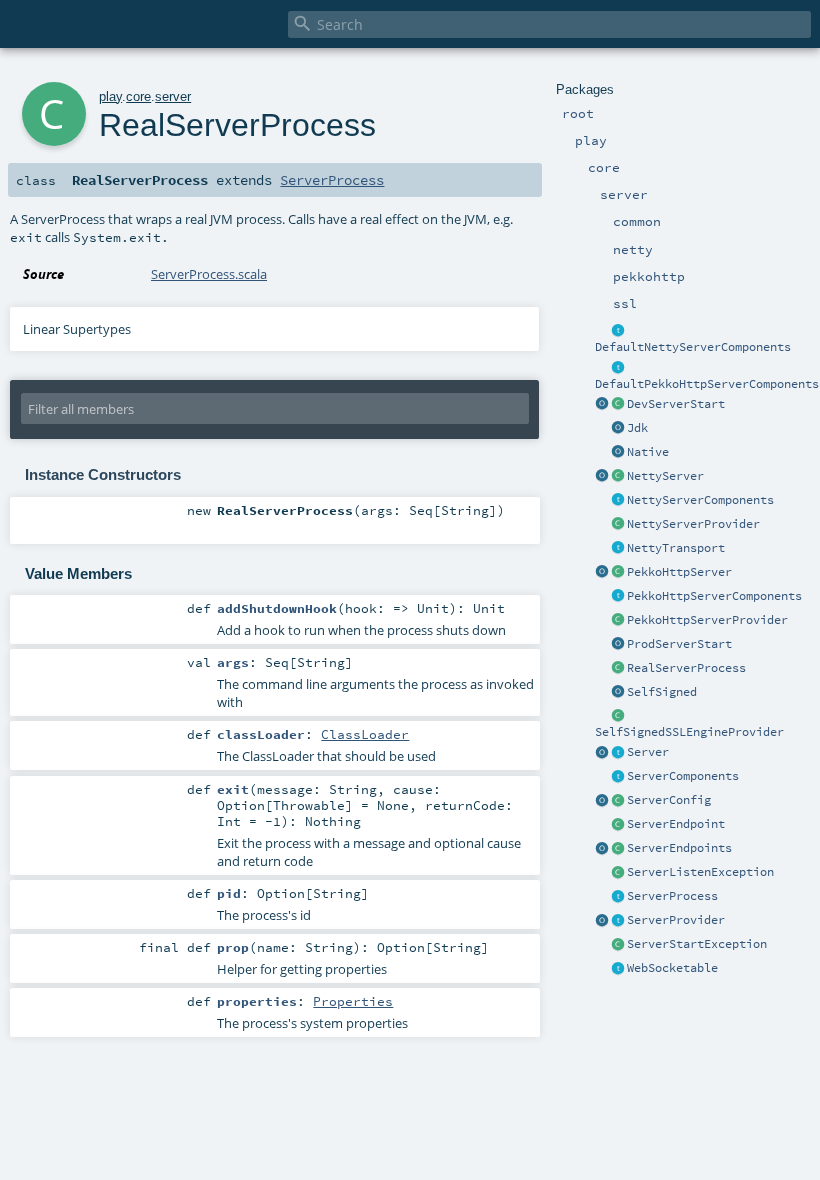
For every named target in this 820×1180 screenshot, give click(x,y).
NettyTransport (676, 548)
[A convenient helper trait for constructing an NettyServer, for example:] (618, 331)
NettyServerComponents (700, 500)
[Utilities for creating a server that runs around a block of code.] (602, 753)
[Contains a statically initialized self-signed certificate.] (618, 693)
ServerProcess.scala (209, 274)
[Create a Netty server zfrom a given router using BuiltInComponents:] (602, 477)
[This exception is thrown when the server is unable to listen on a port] (618, 873)
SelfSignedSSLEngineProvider (689, 732)
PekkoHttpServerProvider (707, 620)
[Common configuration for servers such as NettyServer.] (618, 801)
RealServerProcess (686, 668)
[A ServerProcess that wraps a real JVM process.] (618, 669)
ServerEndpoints (679, 848)
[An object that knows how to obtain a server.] (618, 921)
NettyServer (665, 476)
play (110, 96)
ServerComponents (683, 776)
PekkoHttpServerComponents (714, 596)
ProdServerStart (679, 644)
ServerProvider (676, 920)
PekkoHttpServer (679, 572)
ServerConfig (669, 800)
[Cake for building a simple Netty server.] (618, 501)
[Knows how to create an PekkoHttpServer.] (618, 621)
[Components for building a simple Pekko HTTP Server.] (618, 597)
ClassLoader (365, 734)
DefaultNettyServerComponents (693, 347)
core (138, 96)
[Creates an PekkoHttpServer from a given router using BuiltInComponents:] (602, 573)
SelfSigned (662, 692)
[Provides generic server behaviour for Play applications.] (618, 753)
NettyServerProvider (693, 524)
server (173, 96)
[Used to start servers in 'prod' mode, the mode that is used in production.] (618, 645)
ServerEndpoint (676, 824)
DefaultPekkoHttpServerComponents (707, 384)
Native (648, 452)
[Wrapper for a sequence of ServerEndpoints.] (618, 849)
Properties (353, 1001)
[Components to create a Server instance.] (618, 777)
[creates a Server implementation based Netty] (618, 477)
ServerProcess (672, 896)
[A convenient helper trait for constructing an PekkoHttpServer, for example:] (618, 368)
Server (648, 752)
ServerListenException (700, 872)
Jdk (637, 428)
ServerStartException (697, 944)
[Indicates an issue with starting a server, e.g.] (618, 945)
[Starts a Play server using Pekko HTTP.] (618, 573)
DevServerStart (676, 404)
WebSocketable (672, 968)
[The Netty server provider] (618, 525)
